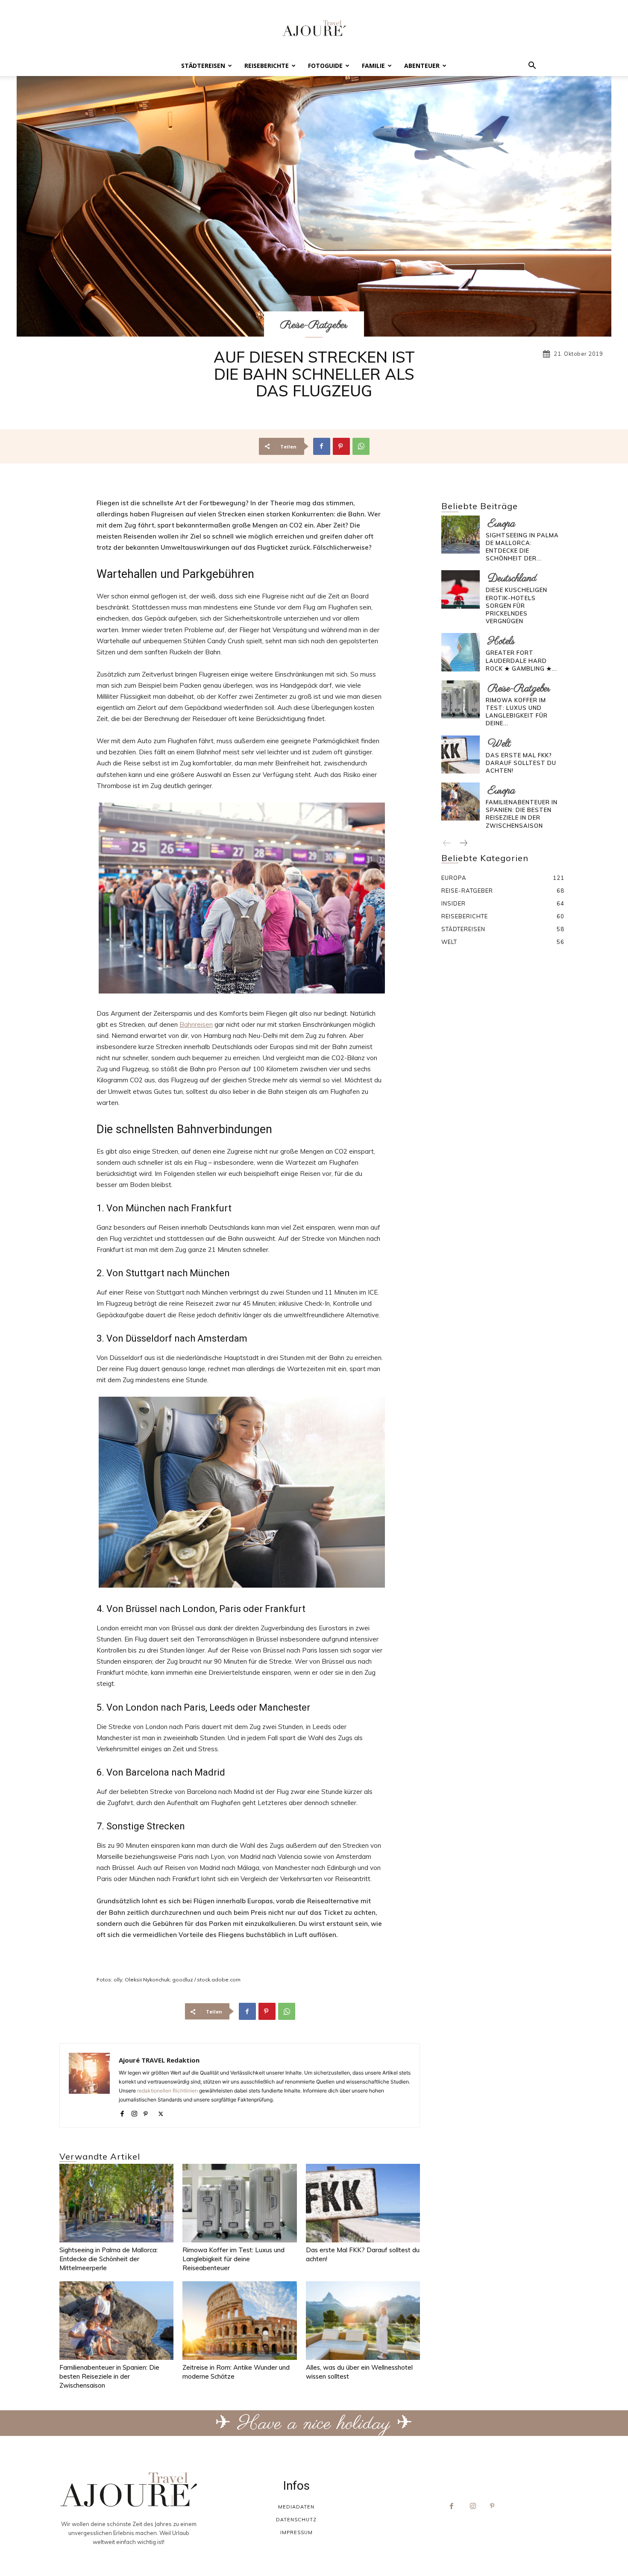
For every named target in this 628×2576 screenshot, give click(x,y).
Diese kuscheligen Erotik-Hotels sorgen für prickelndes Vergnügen (516, 605)
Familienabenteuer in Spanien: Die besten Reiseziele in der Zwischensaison (109, 2376)
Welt (499, 744)
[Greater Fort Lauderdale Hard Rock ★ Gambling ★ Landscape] (460, 652)
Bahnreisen (196, 1024)
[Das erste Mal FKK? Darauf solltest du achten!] (363, 2203)
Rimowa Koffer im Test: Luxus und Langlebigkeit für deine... (517, 712)
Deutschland (512, 579)
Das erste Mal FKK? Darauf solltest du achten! (521, 763)
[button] (532, 66)
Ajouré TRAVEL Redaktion (159, 2060)
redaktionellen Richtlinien (167, 2091)
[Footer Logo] (129, 2490)
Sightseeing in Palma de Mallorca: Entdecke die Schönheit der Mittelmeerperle (109, 2259)
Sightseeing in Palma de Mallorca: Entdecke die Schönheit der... (522, 547)
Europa (502, 524)
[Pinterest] (341, 446)
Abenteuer (422, 66)
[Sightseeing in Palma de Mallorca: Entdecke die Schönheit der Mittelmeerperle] (116, 2203)
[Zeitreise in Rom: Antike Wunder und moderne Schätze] (239, 2321)
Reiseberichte (267, 66)
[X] (161, 2112)
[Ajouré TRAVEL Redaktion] (89, 2085)
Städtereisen (203, 66)
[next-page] (463, 844)
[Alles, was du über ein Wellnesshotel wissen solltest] (363, 2321)
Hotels (501, 641)
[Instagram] (134, 2112)
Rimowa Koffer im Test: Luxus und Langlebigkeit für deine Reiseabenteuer (233, 2259)
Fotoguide (325, 66)
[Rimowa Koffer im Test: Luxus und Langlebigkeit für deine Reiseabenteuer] (239, 2203)
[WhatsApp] (361, 446)
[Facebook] (322, 446)
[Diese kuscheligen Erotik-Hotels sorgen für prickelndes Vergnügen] (460, 589)
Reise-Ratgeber (314, 325)
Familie (373, 66)
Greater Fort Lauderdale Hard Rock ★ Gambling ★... (521, 660)
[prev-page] (447, 844)
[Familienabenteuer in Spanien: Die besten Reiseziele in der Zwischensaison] (116, 2321)
